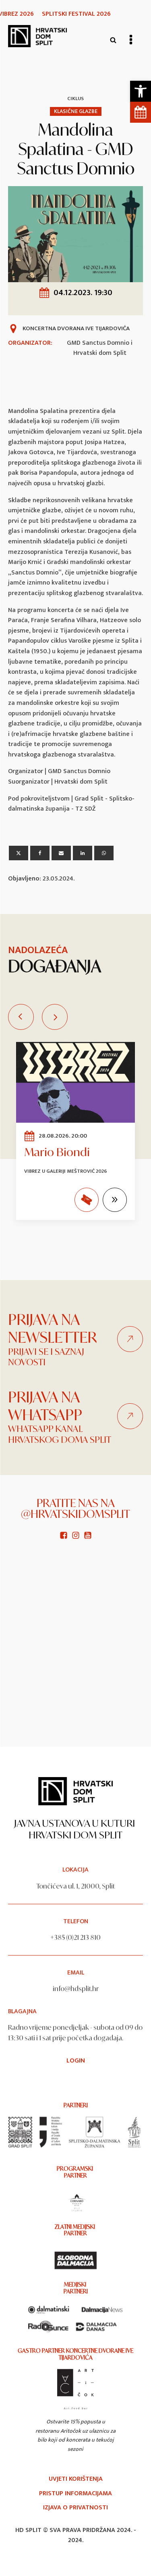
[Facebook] (40, 853)
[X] (19, 853)
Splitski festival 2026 (76, 14)
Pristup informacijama (75, 2494)
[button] (141, 91)
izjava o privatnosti (75, 2508)
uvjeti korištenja (76, 2479)
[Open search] (113, 40)
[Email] (61, 853)
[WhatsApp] (104, 853)
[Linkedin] (83, 853)
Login (76, 2061)
